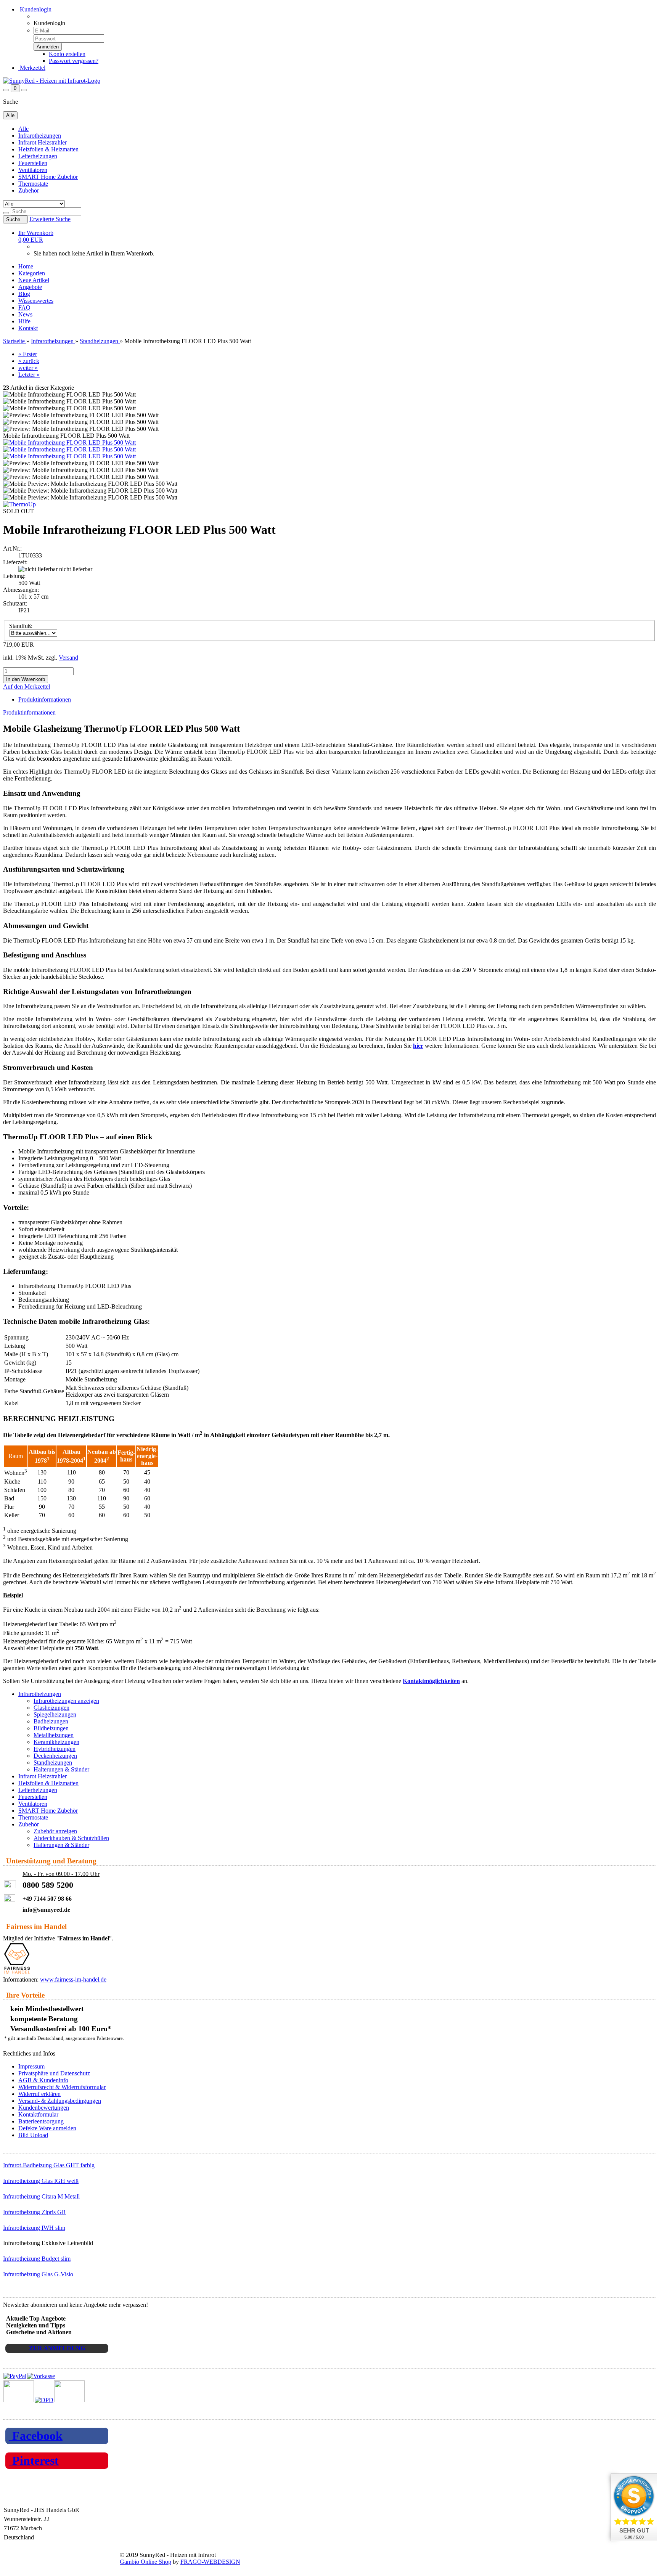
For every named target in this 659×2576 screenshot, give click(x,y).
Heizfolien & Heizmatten (48, 149)
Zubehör (29, 190)
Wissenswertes (36, 301)
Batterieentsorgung (41, 2121)
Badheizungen (51, 1721)
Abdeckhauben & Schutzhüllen (71, 1838)
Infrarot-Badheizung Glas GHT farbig (49, 2165)
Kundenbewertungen (44, 2108)
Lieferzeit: (15, 562)
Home (26, 266)
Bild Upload (33, 2135)
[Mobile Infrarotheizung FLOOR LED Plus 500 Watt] (69, 442)
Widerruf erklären (39, 2094)
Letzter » (29, 375)
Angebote (30, 287)
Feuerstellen (33, 163)
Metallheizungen (54, 1735)
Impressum (31, 2066)
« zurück (29, 361)
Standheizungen (53, 1763)
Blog (24, 294)
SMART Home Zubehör (48, 177)
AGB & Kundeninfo (43, 2080)
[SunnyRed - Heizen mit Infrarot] (52, 81)
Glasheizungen (51, 1708)
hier (418, 1046)
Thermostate (33, 184)
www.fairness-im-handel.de (73, 1979)
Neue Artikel (34, 280)
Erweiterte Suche (50, 219)
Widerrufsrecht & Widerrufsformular (62, 2087)
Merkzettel (32, 68)
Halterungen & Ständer (61, 1769)
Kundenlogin (35, 9)
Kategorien (32, 273)
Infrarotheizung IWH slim (34, 2228)
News (25, 314)
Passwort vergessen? (74, 61)
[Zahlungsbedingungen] (29, 2376)
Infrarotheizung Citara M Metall (41, 2196)
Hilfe (24, 321)
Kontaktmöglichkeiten (431, 1681)
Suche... (15, 219)
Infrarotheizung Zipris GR (35, 2212)
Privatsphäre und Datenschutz (54, 2073)
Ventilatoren (33, 170)
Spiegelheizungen (55, 1714)
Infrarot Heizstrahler (43, 142)
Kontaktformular (38, 2114)
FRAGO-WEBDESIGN (210, 2562)
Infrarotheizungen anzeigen (66, 1701)
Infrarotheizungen (40, 136)
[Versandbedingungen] (44, 2400)
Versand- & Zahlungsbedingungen (60, 2101)
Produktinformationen (45, 699)
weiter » (28, 368)
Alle (23, 129)
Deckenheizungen (55, 1756)
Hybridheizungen (55, 1749)
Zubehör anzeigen (55, 1831)
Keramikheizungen (56, 1742)
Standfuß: (21, 626)
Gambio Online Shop (145, 2562)
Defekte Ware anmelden (47, 2128)
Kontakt (28, 328)
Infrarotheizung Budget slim (37, 2259)
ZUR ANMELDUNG (57, 2348)
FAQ (24, 308)
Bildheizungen (51, 1728)
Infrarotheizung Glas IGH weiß (41, 2181)
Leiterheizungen (38, 156)
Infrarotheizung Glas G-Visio (38, 2274)
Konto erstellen (67, 54)
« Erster (28, 354)
